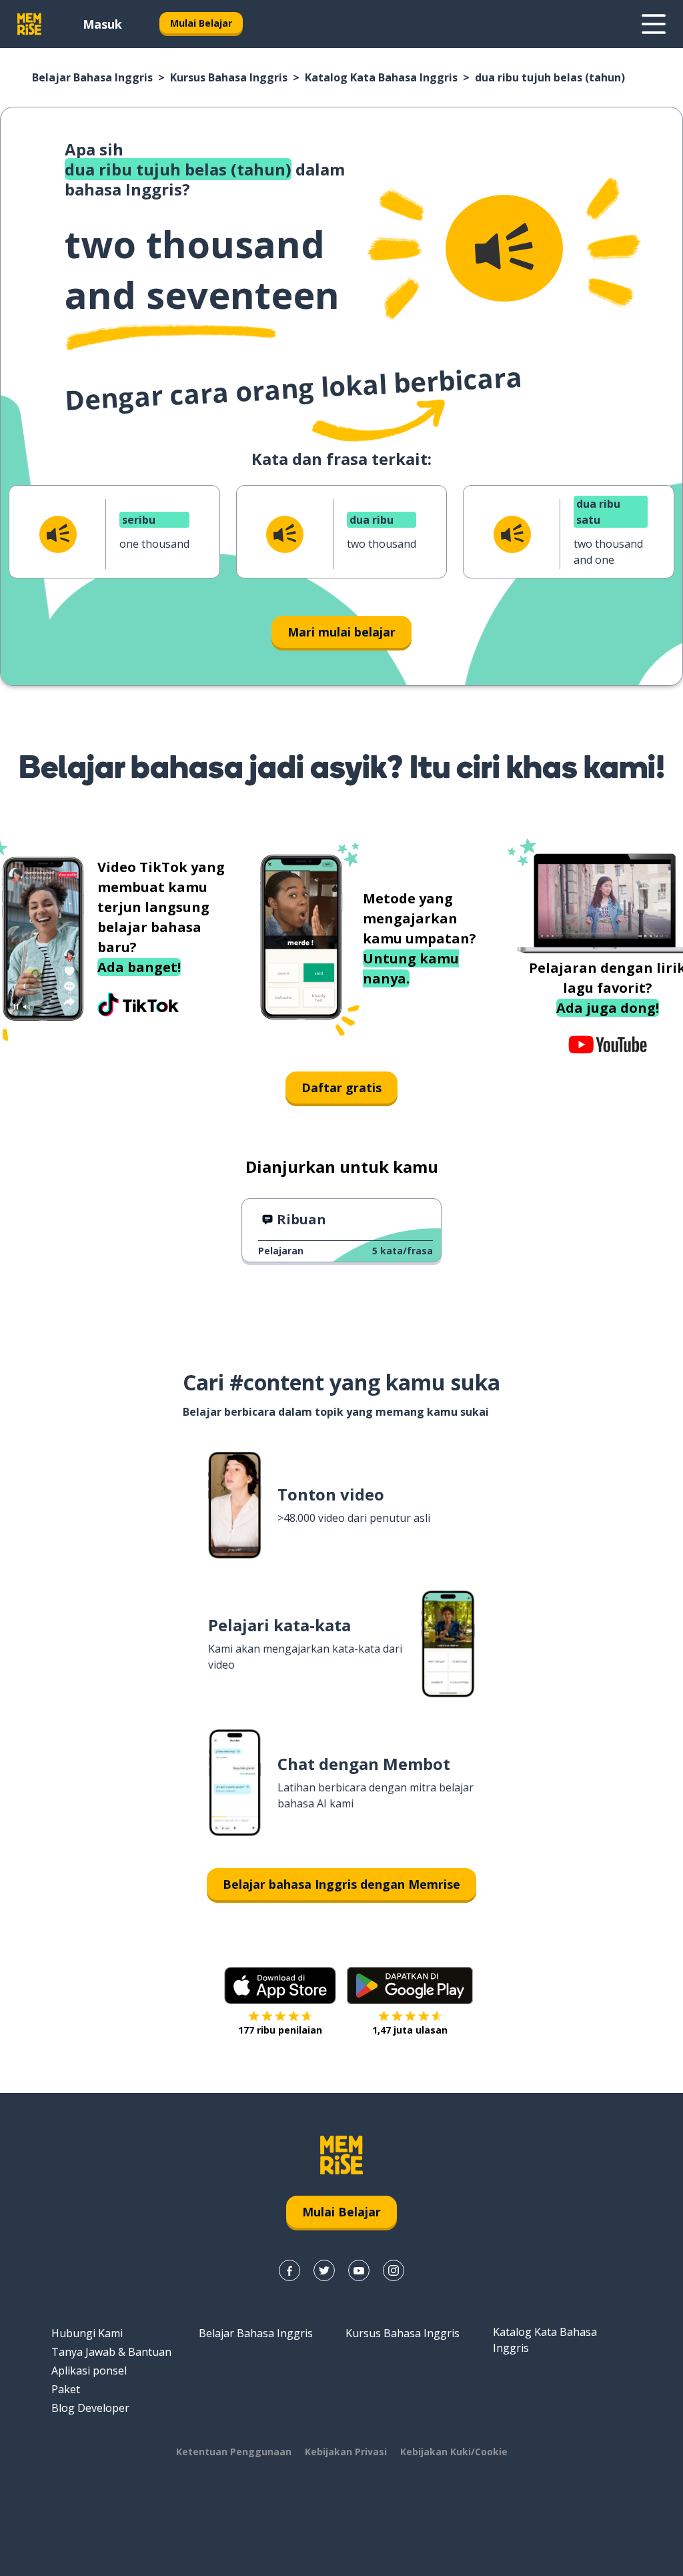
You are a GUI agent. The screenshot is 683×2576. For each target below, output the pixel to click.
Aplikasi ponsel (89, 2371)
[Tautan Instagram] (394, 2270)
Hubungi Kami (87, 2333)
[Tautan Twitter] (324, 2270)
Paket (66, 2389)
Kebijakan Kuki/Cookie (454, 2452)
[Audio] (504, 248)
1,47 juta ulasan (410, 2030)
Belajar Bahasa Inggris (92, 77)
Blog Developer (90, 2408)
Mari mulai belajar (341, 632)
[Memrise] (29, 24)
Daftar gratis (341, 1088)
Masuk (102, 24)
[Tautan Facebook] (289, 2270)
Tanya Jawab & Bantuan (111, 2352)
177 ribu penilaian (280, 2030)
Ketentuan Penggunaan (234, 2452)
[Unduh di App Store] (280, 1986)
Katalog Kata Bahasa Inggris (381, 77)
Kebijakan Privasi (346, 2452)
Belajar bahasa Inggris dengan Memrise (341, 1884)
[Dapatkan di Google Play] (410, 1986)
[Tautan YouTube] (359, 2270)
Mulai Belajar (201, 23)
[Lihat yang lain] (654, 24)
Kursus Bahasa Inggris (229, 77)
